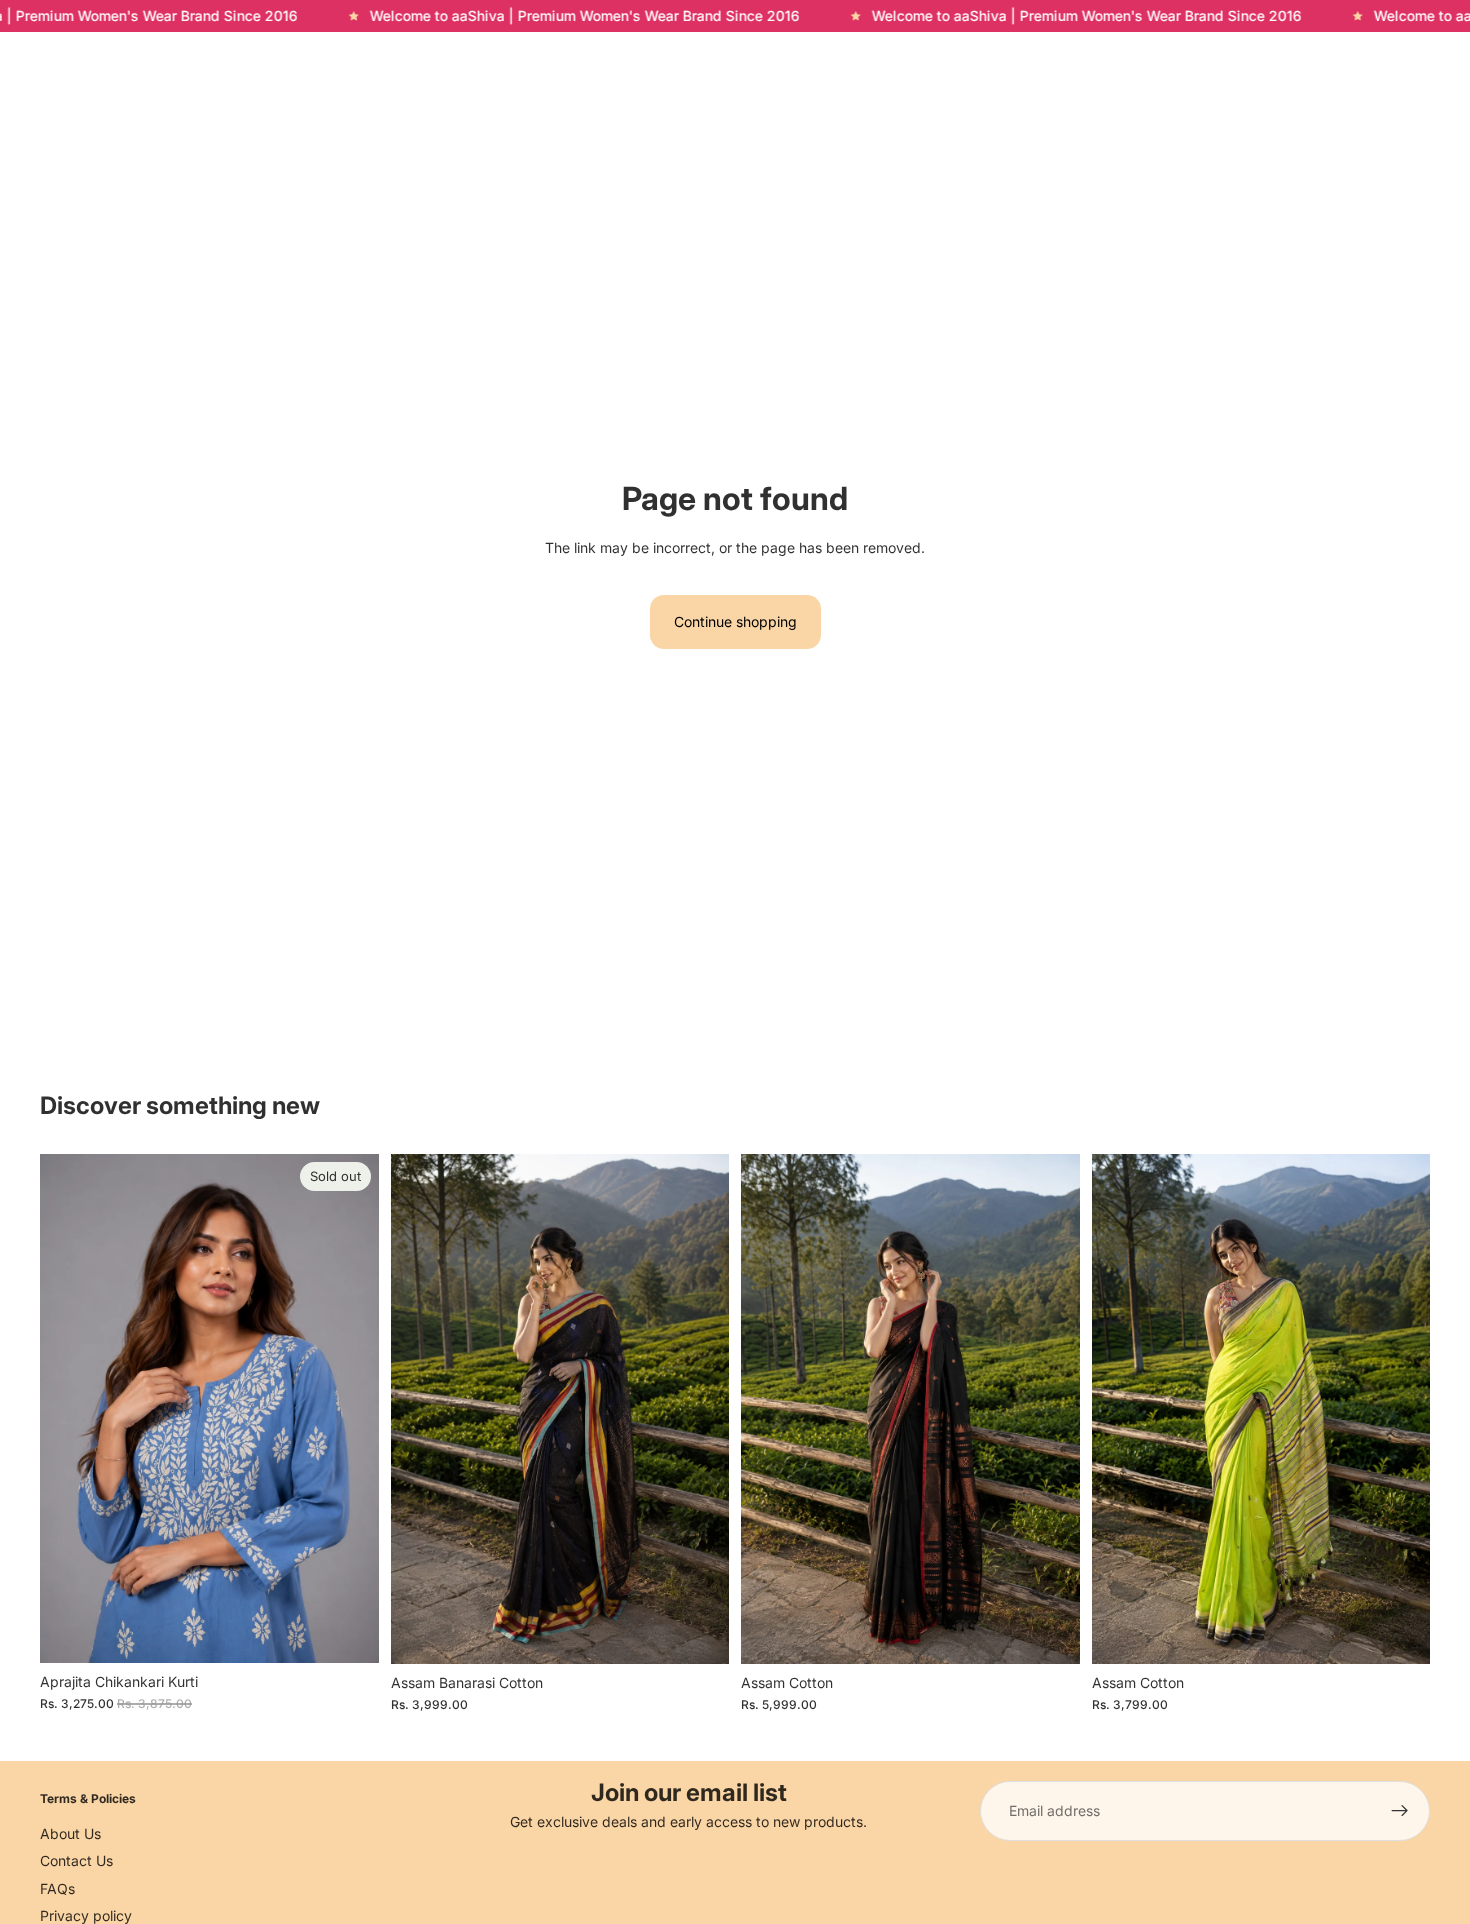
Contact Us (76, 1860)
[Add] (698, 1633)
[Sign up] (1400, 1811)
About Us (70, 1832)
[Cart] (1416, 58)
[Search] (1330, 58)
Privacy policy (86, 1914)
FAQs (57, 1887)
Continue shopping (735, 621)
